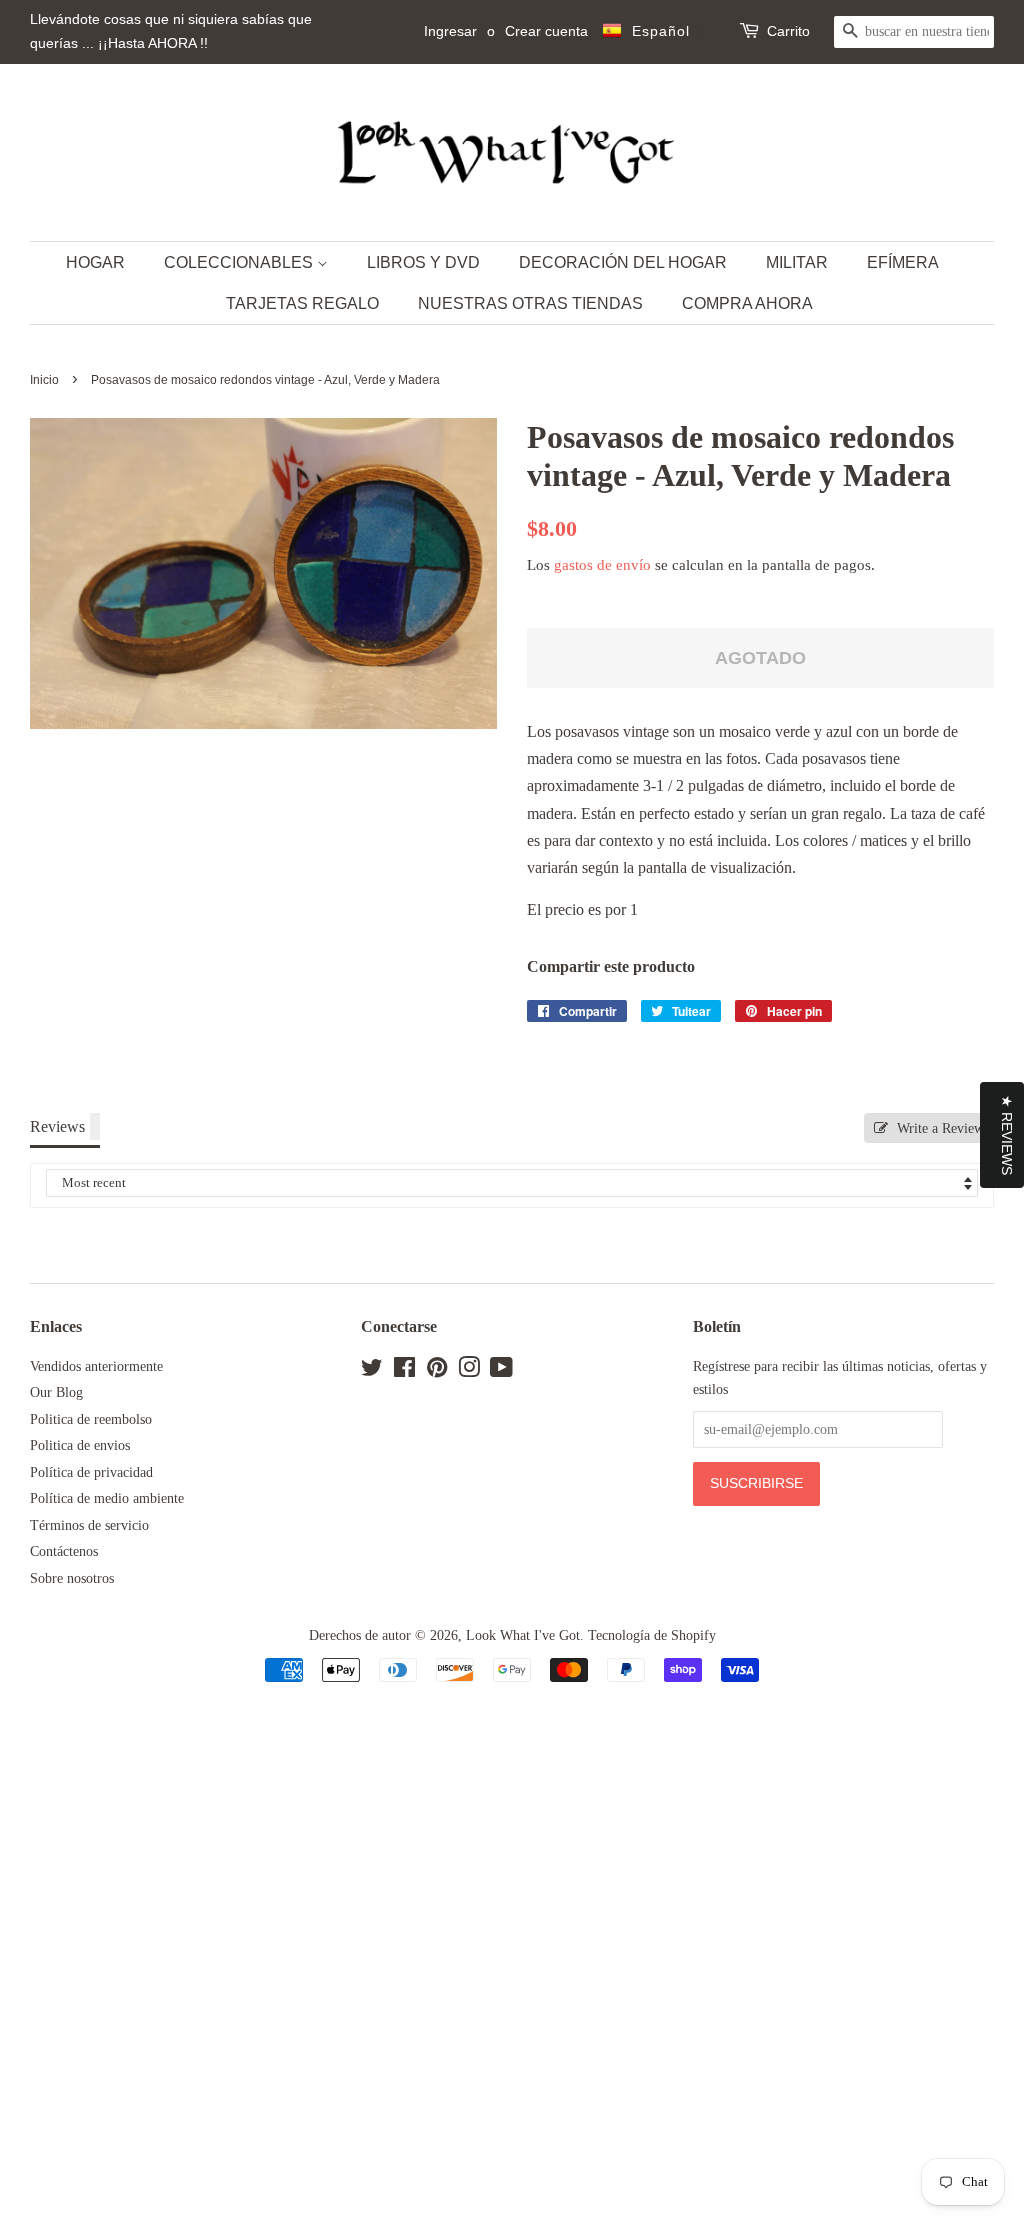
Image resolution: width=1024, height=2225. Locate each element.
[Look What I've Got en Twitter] (372, 1371)
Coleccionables (240, 262)
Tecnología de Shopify (652, 1635)
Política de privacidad (91, 1472)
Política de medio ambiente (107, 1498)
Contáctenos (64, 1551)
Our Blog (56, 1392)
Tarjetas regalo (302, 303)
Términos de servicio (89, 1525)
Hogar (95, 262)
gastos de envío (602, 565)
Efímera (903, 262)
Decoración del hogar (623, 262)
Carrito (788, 31)
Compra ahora (747, 303)
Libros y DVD (423, 262)
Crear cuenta (546, 31)
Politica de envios (80, 1445)
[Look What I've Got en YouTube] (501, 1371)
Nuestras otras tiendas (530, 303)
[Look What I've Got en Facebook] (404, 1371)
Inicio (44, 380)
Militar (797, 262)
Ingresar (450, 31)
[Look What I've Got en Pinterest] (437, 1371)
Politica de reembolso (91, 1419)
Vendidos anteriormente (96, 1366)
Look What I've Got (523, 1635)
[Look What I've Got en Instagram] (469, 1371)
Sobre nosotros (72, 1578)
